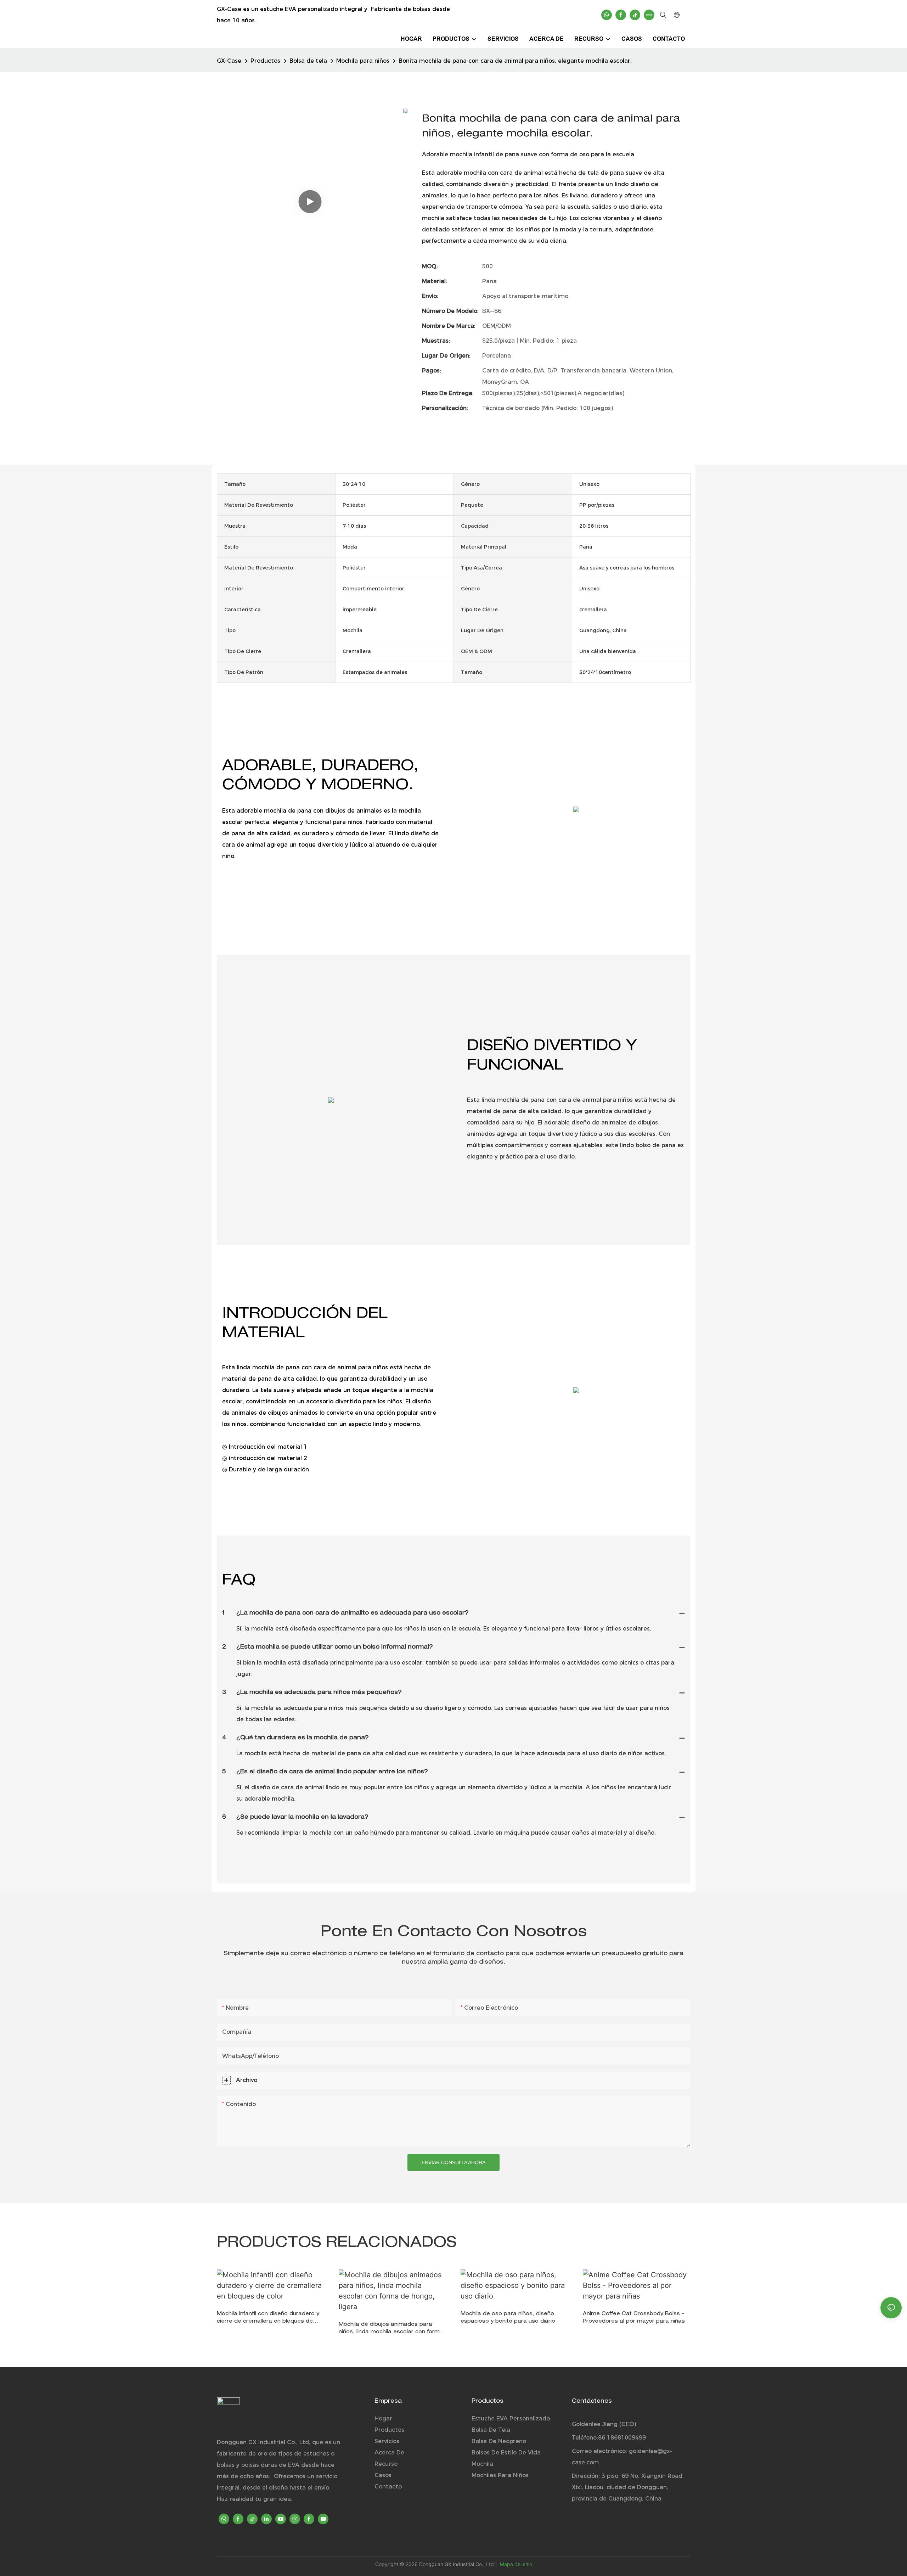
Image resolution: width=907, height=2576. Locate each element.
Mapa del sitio (515, 2564)
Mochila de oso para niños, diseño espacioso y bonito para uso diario (508, 2318)
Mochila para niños (363, 61)
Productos (265, 61)
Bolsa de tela (308, 61)
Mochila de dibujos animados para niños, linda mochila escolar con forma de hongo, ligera (391, 2329)
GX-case (229, 61)
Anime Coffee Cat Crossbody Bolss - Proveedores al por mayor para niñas (634, 2318)
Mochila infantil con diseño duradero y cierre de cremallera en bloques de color (268, 2319)
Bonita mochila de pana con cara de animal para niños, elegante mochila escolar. (515, 61)
